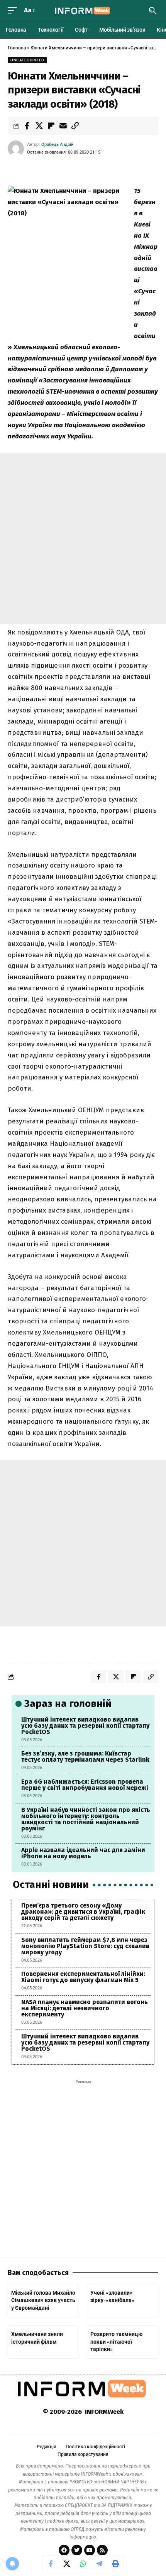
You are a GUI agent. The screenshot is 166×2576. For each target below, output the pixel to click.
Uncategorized (27, 60)
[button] (14, 11)
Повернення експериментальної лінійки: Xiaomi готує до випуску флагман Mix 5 (83, 1977)
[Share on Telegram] (99, 2564)
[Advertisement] (83, 538)
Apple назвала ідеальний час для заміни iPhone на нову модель (83, 1853)
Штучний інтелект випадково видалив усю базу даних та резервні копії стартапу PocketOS (85, 1726)
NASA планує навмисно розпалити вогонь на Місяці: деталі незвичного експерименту (85, 2008)
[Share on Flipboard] (51, 126)
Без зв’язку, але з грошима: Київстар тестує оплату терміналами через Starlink (85, 1757)
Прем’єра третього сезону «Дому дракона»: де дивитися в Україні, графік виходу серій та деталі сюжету (83, 1912)
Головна (17, 48)
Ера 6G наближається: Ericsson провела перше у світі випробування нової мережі (85, 1785)
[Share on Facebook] (27, 126)
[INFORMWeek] (83, 11)
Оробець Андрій (57, 145)
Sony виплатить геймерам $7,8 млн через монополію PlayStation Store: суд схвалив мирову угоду (85, 1946)
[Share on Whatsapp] (83, 2564)
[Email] (63, 126)
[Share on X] (39, 126)
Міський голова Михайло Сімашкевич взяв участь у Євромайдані (43, 2300)
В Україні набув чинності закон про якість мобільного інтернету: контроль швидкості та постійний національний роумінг (86, 1819)
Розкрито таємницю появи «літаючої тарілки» (116, 2342)
